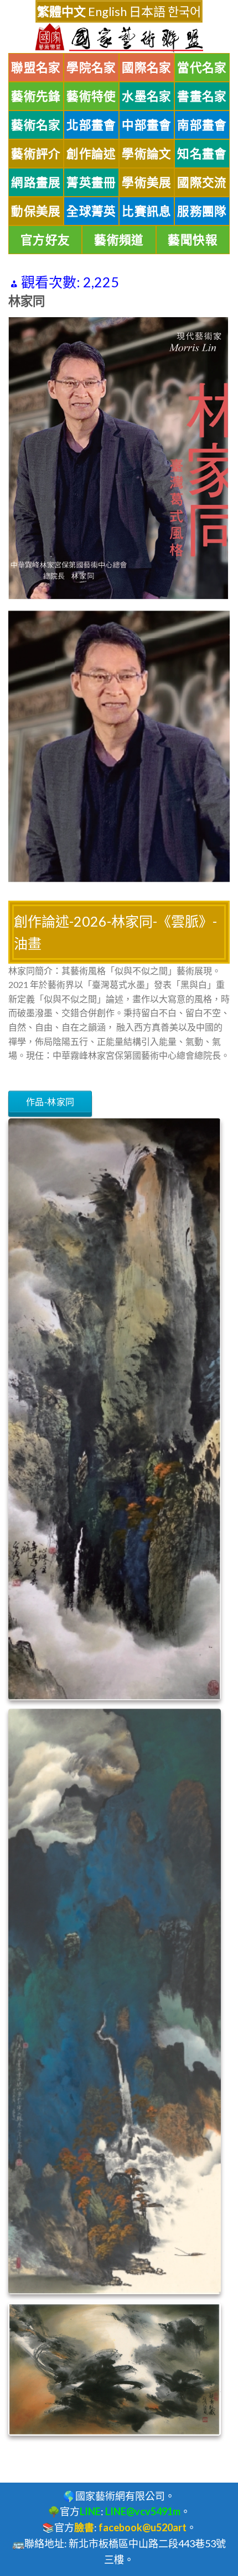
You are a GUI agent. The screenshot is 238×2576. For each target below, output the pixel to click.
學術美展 (147, 182)
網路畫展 (36, 182)
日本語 (147, 11)
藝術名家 (36, 125)
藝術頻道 (119, 240)
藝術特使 (91, 96)
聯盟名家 (36, 67)
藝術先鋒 (36, 96)
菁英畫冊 (91, 182)
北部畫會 (91, 125)
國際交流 (202, 182)
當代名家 (202, 67)
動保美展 (36, 211)
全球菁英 (91, 211)
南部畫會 (202, 125)
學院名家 (91, 67)
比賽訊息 (147, 211)
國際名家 (147, 67)
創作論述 (91, 154)
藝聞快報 (193, 240)
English (107, 11)
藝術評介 (36, 154)
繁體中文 (61, 11)
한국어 (184, 11)
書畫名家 (202, 96)
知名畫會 (202, 154)
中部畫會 (147, 125)
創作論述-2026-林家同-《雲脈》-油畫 (115, 932)
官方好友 (45, 240)
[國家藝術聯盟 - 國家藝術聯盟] (119, 38)
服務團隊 (202, 211)
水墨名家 (147, 96)
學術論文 (147, 154)
